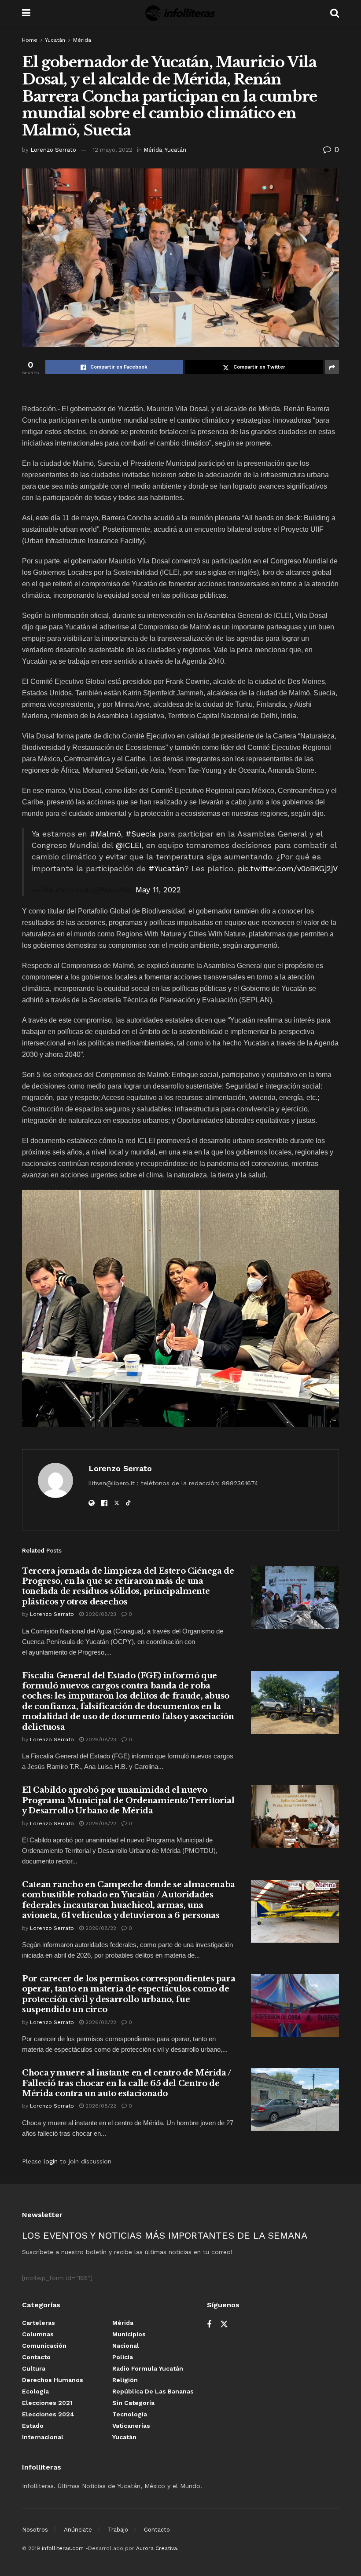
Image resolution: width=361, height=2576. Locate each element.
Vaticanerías (131, 2426)
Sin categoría (133, 2403)
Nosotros (35, 2530)
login (51, 2161)
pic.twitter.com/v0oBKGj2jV (288, 869)
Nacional (126, 2346)
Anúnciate (78, 2530)
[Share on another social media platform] (332, 367)
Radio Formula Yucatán (148, 2368)
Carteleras (39, 2323)
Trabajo (118, 2530)
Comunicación (44, 2346)
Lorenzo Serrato (53, 150)
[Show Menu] (26, 13)
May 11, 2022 (158, 890)
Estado (33, 2426)
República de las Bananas (153, 2391)
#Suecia (141, 834)
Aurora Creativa (157, 2548)
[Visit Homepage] (180, 13)
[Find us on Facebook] (209, 2325)
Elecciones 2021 (47, 2403)
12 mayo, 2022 (112, 150)
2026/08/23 (100, 1614)
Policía (123, 2357)
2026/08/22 (100, 1823)
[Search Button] (335, 13)
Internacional (43, 2437)
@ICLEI (129, 845)
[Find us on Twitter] (224, 2324)
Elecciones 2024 (48, 2414)
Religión (125, 2380)
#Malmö (105, 834)
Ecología (35, 2391)
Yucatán (55, 40)
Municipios (129, 2334)
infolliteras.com (63, 2548)
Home (30, 40)
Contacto (36, 2357)
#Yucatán (166, 869)
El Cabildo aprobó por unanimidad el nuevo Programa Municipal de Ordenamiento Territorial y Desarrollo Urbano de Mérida (128, 1800)
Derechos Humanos (53, 2380)
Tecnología (130, 2414)
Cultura (34, 2368)
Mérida (82, 40)
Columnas (38, 2334)
